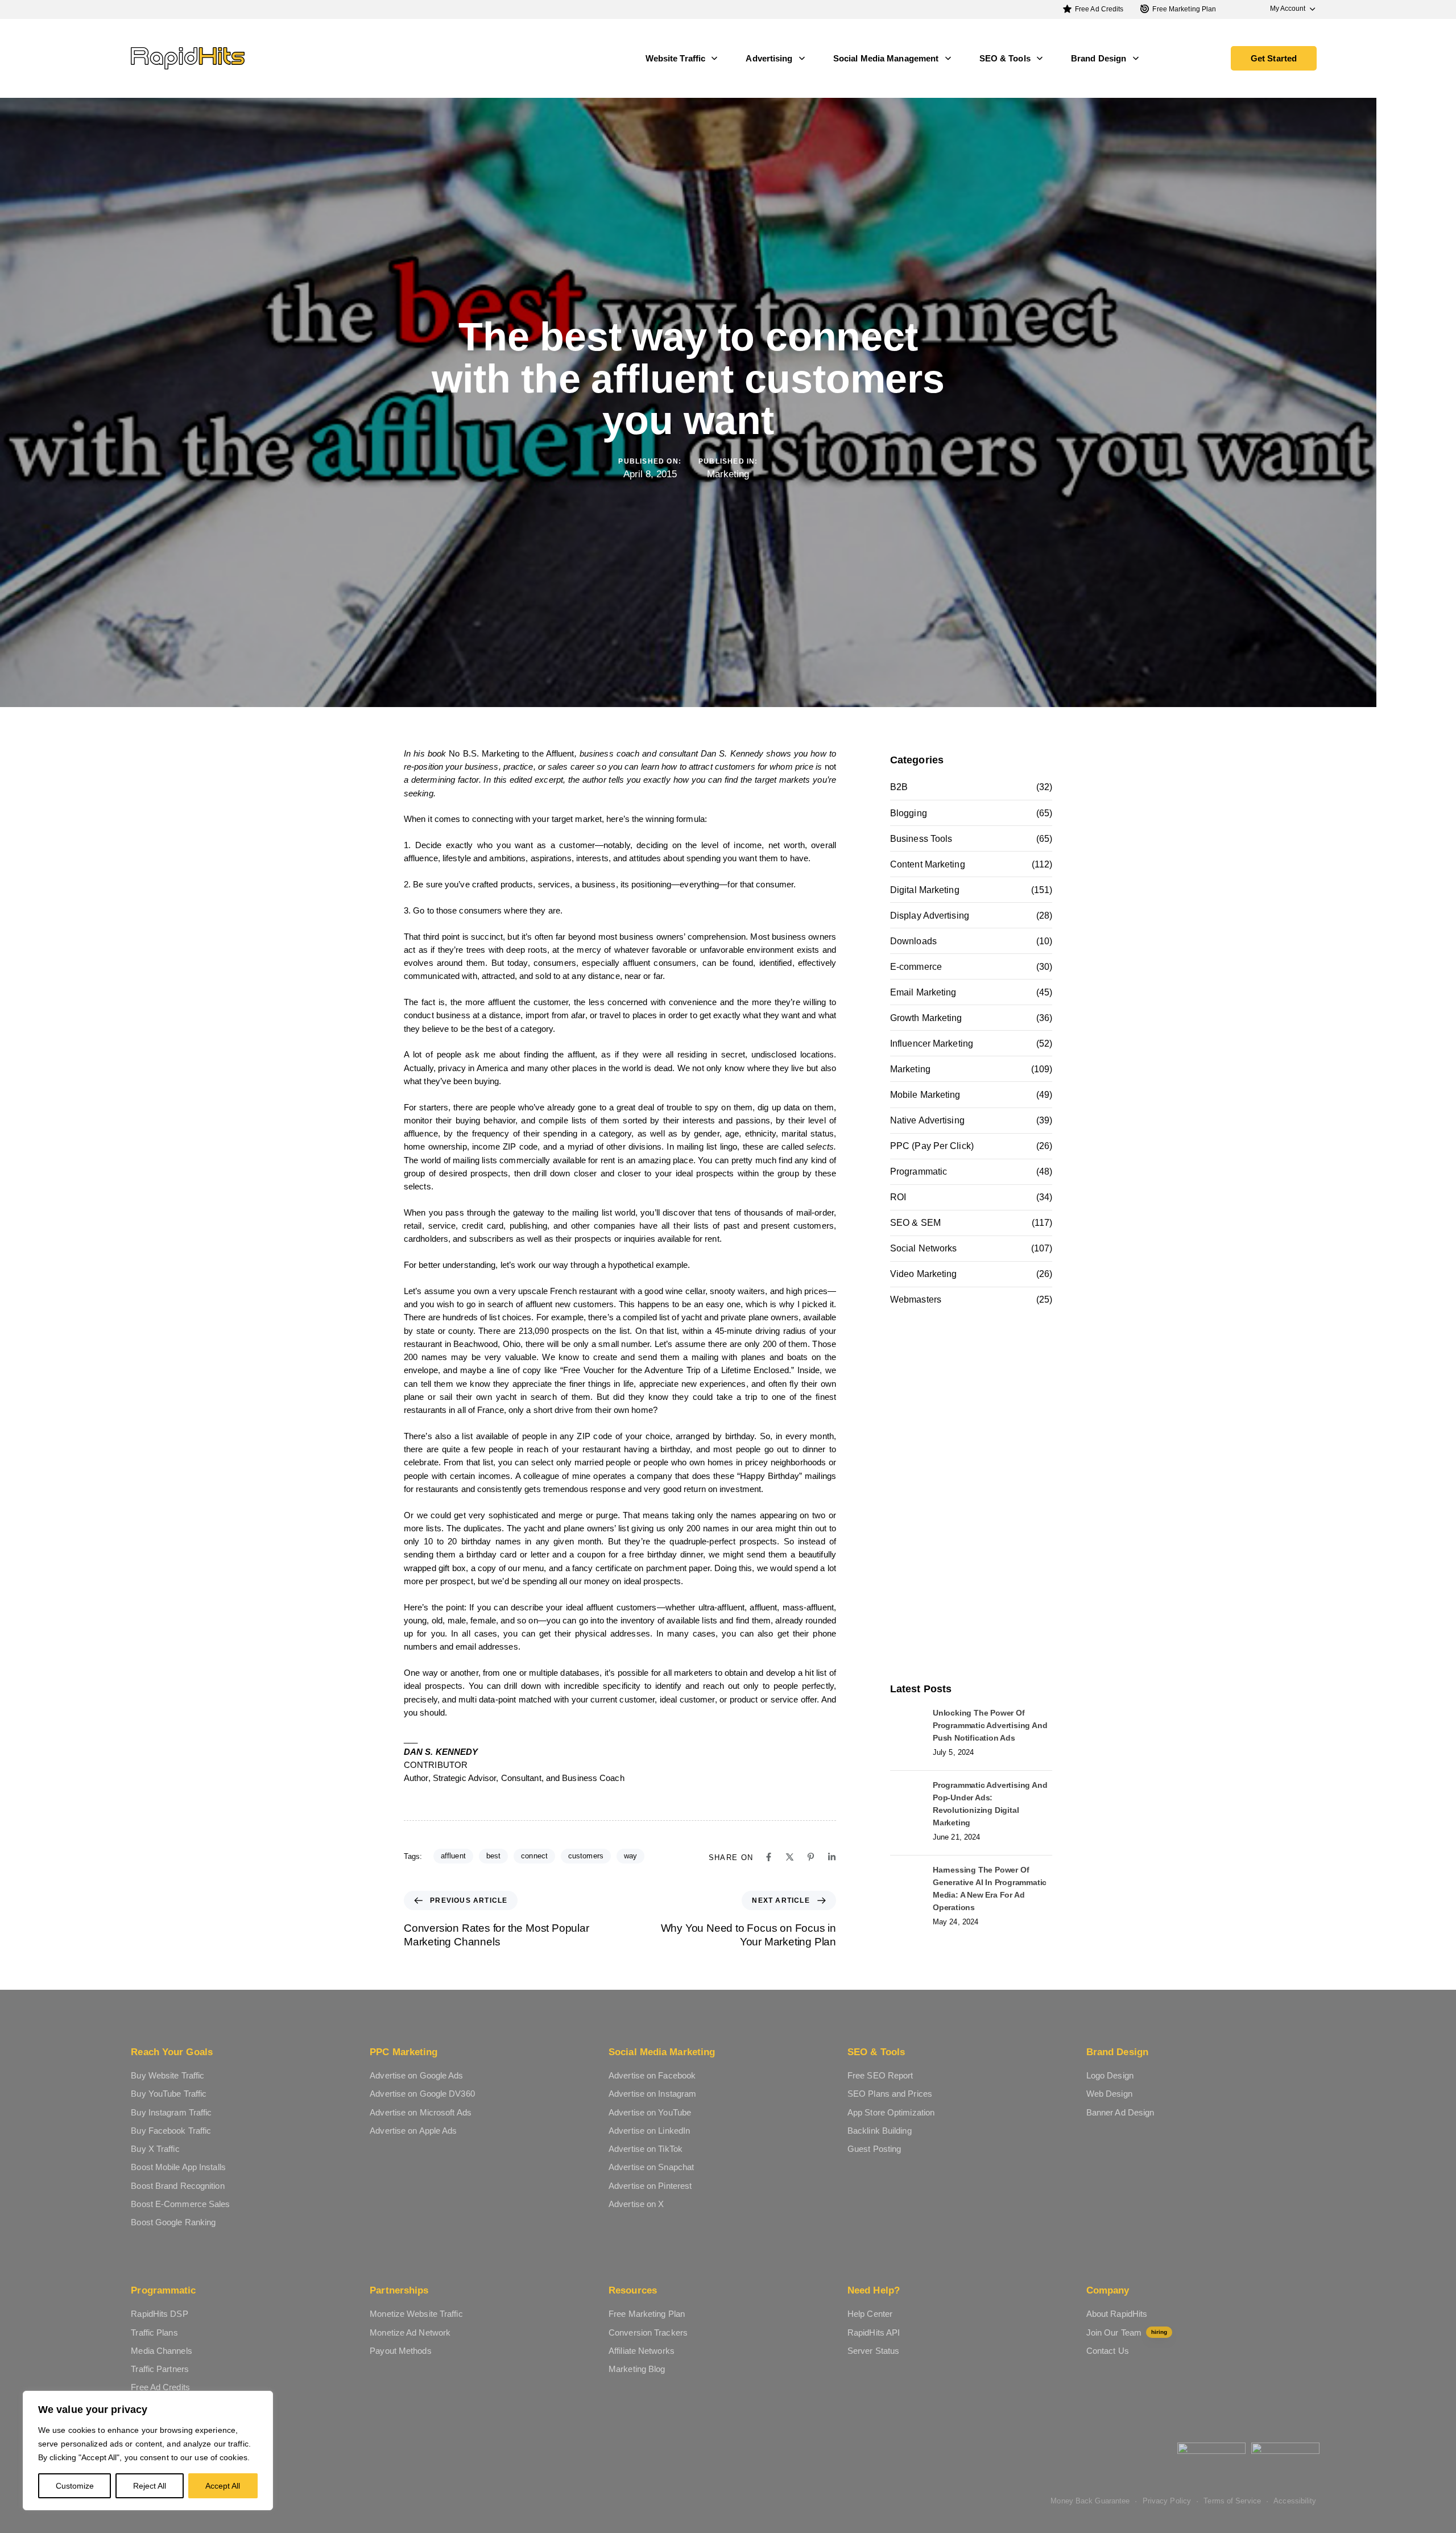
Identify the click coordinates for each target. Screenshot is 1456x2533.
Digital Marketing (925, 890)
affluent (453, 1856)
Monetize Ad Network (410, 2332)
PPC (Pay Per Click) (932, 1146)
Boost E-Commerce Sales (180, 2204)
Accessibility (1295, 2501)
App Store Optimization (891, 2112)
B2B (899, 787)
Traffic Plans (154, 2332)
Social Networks (924, 1248)
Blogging (909, 813)
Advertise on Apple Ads (413, 2131)
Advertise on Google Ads (416, 2075)
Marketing (728, 474)
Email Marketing (923, 992)
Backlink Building (880, 2131)
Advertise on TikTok (646, 2149)
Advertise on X (636, 2204)
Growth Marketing (926, 1018)
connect (534, 1856)
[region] (148, 2451)
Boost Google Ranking (173, 2222)
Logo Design (1110, 2075)
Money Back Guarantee (1090, 2501)
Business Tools (921, 839)
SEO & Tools (1005, 58)
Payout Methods (400, 2351)
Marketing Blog (637, 2369)
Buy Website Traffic (167, 2075)
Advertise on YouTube (650, 2112)
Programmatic (919, 1172)
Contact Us (1108, 2351)
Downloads (913, 941)
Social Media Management (886, 58)
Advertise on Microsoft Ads (421, 2112)
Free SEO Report (880, 2075)
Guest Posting (874, 2149)
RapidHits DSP (159, 2314)
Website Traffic (676, 58)
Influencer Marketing (932, 1044)
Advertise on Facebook (652, 2075)
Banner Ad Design (1120, 2112)
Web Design (1109, 2094)
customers (586, 1856)
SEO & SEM (915, 1223)
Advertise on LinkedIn (649, 2131)
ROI (898, 1197)
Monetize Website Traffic (416, 2314)
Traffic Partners (160, 2369)
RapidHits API (874, 2332)
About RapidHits (1117, 2314)
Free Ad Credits (1099, 9)
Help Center (870, 2314)
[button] (1287, 9)
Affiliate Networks (642, 2351)
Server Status (873, 2351)
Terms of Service (1232, 2501)
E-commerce (916, 967)
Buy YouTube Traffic (169, 2094)
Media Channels (161, 2351)
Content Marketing (928, 864)
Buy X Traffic (155, 2149)
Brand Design (1099, 58)
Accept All (223, 2486)
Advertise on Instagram (652, 2094)
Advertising (769, 58)
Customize (75, 2486)
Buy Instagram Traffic (171, 2112)
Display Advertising (930, 916)
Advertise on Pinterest (650, 2186)
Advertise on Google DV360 (422, 2094)
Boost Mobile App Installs (178, 2167)
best (493, 1856)
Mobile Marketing (925, 1095)
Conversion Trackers (648, 2332)
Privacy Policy (1167, 2501)
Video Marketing (924, 1274)
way (630, 1856)
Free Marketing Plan (1184, 9)
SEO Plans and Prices (890, 2094)
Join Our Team (1127, 2332)
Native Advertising (927, 1120)
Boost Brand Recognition (177, 2186)
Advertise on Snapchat (651, 2167)
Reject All (150, 2486)
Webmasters (916, 1299)
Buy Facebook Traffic (171, 2131)
